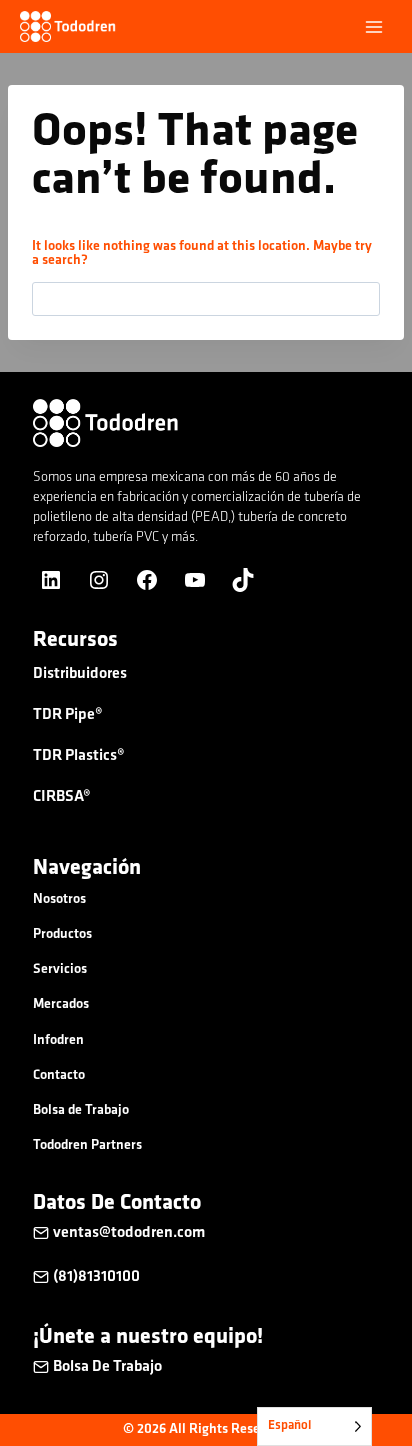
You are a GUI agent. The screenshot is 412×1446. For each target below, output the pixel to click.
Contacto (59, 1075)
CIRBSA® (62, 797)
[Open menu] (373, 26)
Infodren (58, 1040)
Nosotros (59, 899)
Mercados (61, 1004)
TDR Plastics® (79, 756)
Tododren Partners (87, 1145)
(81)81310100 (96, 1277)
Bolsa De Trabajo (107, 1367)
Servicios (60, 969)
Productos (62, 934)
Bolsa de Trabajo (81, 1110)
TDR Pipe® (68, 715)
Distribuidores (80, 674)
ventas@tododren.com (130, 1233)
